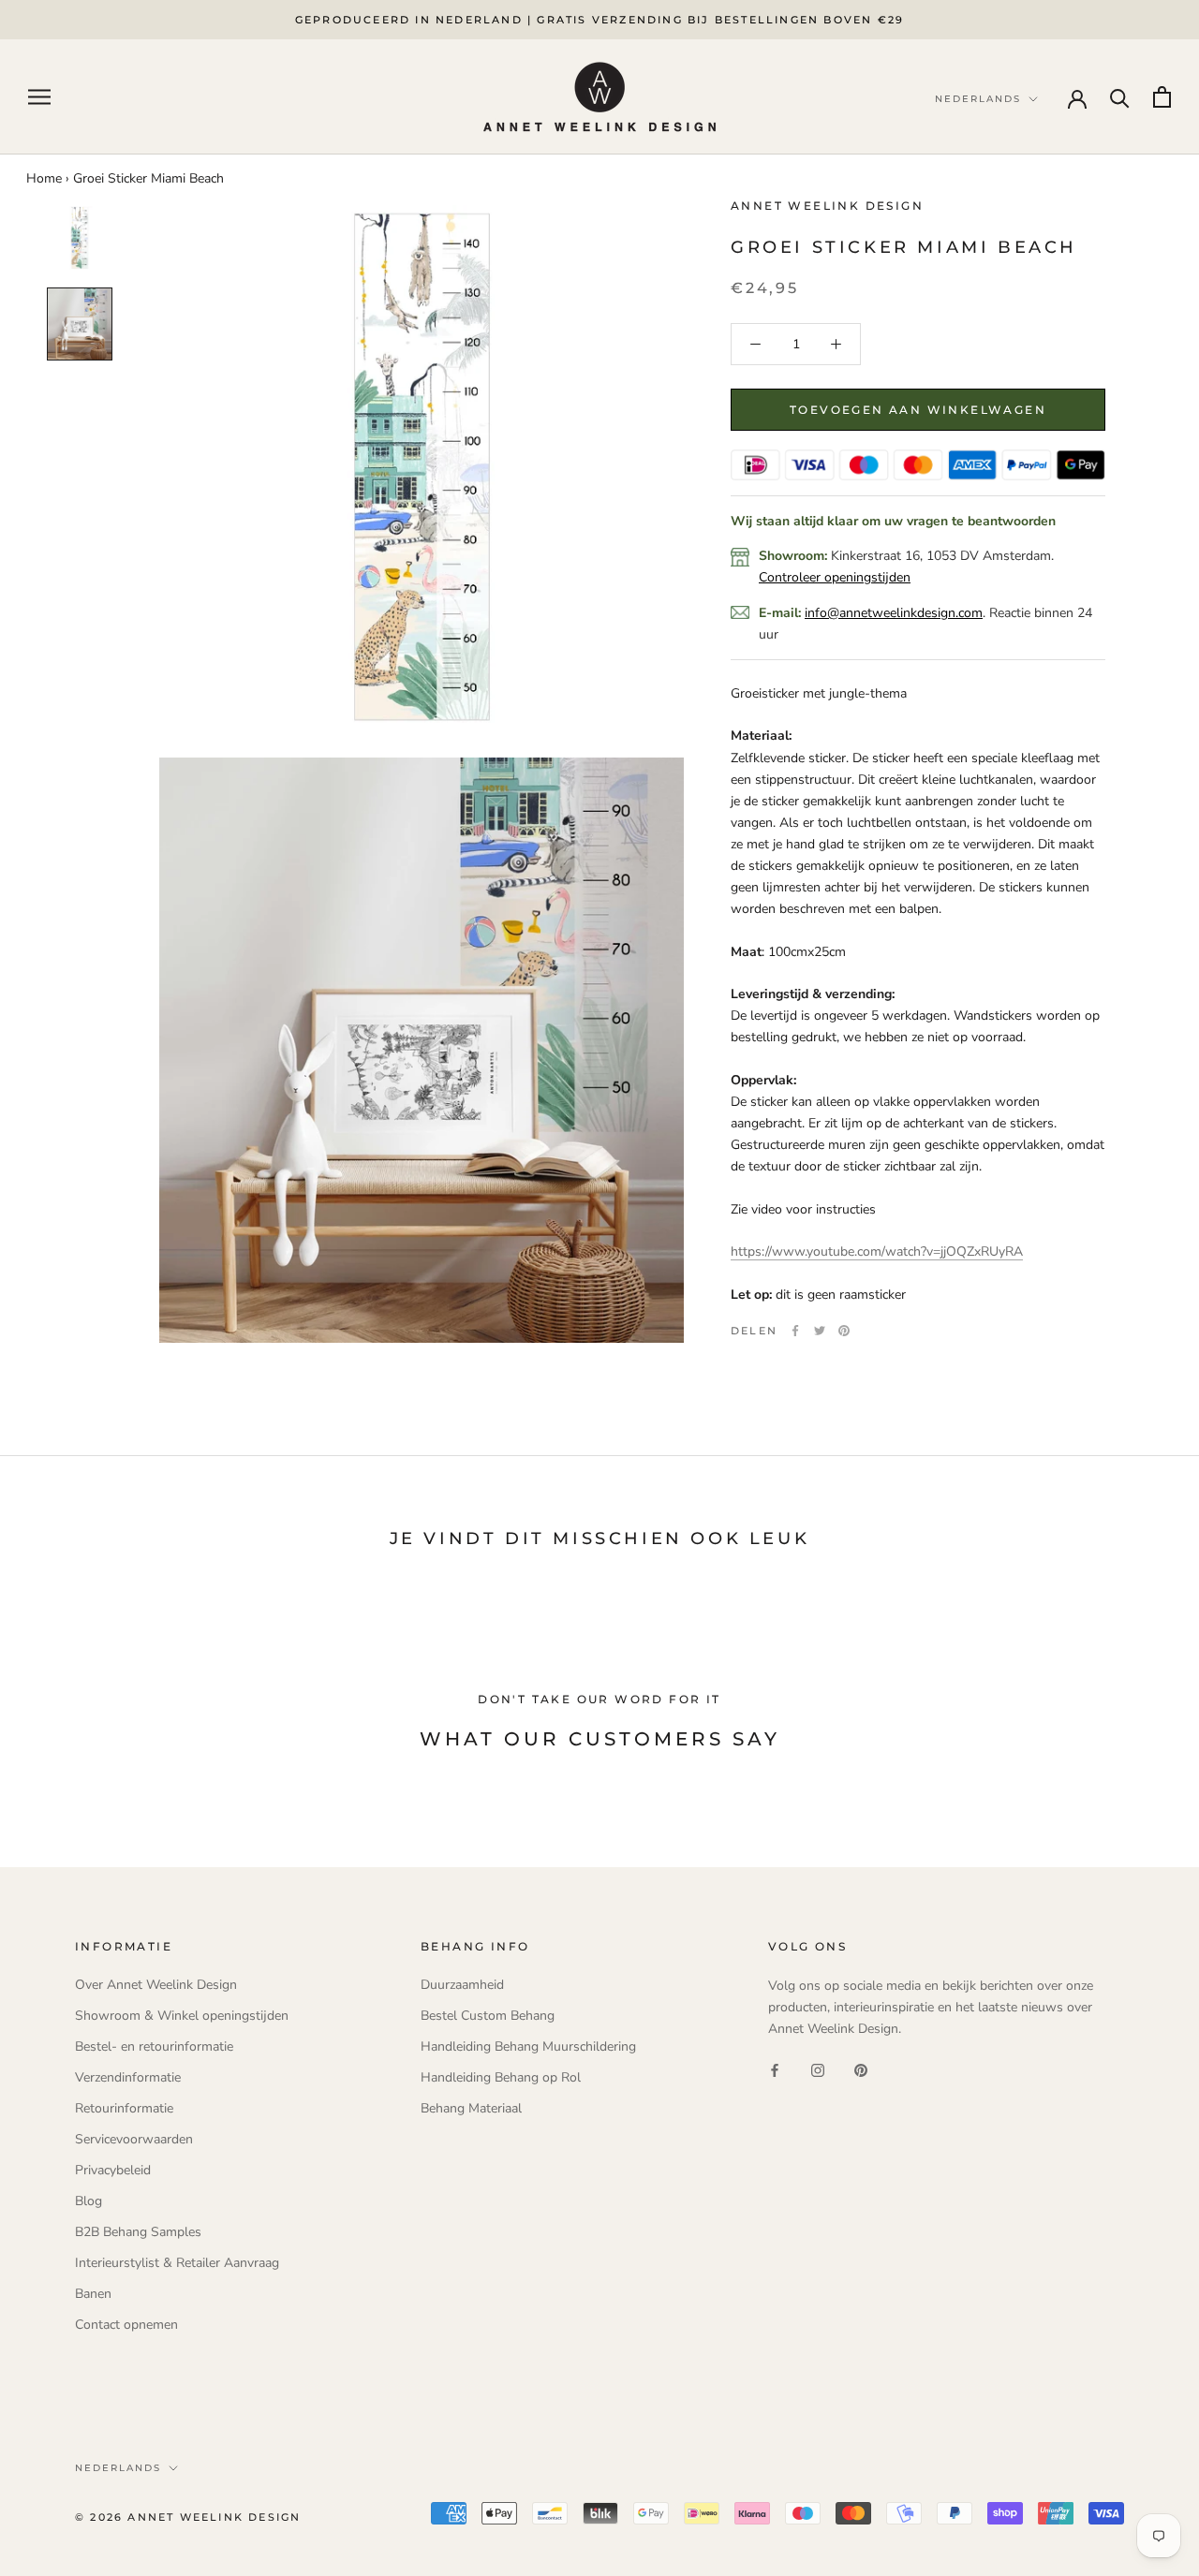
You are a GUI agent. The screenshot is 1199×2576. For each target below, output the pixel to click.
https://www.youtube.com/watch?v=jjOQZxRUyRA (877, 1251)
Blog (89, 2201)
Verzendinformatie (128, 2077)
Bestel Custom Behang (488, 2016)
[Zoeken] (1120, 97)
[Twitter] (820, 1331)
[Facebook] (795, 1331)
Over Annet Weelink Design (156, 1985)
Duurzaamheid (462, 1985)
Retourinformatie (124, 2108)
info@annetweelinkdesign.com (894, 613)
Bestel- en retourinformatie (154, 2046)
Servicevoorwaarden (134, 2139)
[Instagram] (818, 2069)
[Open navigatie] (39, 97)
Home (44, 178)
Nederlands (118, 2468)
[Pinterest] (844, 1331)
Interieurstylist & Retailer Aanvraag (177, 2263)
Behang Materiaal (471, 2108)
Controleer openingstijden (835, 577)
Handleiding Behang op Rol (501, 2077)
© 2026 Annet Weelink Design (188, 2517)
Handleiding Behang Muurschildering (528, 2046)
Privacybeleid (113, 2170)
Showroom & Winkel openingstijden (182, 2016)
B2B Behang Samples (138, 2232)
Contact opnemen (126, 2325)
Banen (93, 2294)
